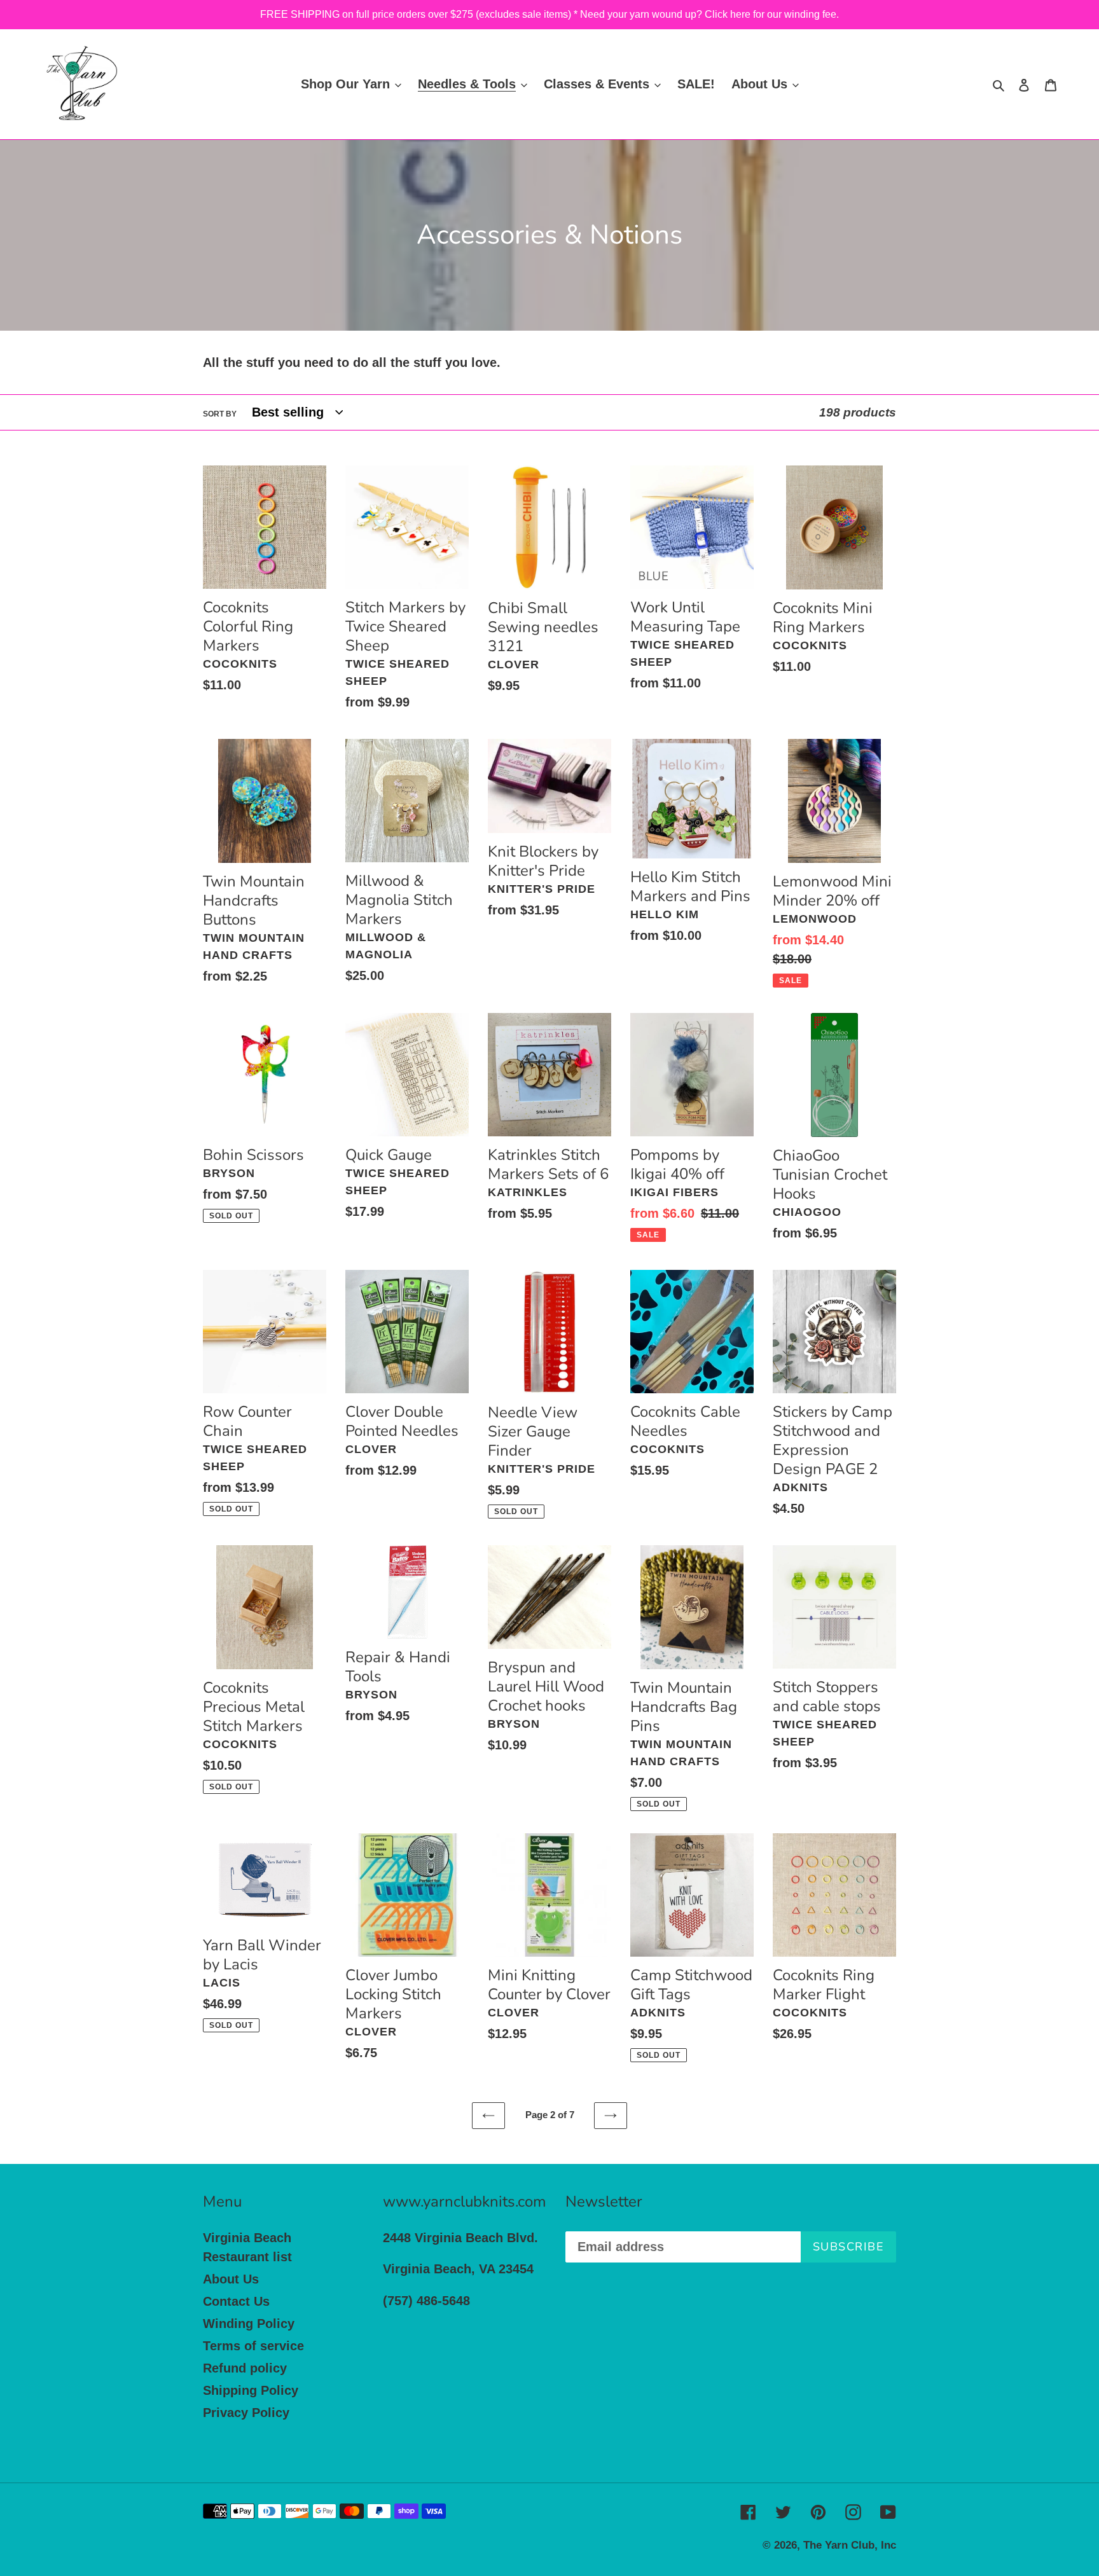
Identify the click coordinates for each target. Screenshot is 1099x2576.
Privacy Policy (246, 2413)
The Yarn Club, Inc (850, 2545)
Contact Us (236, 2301)
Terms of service (253, 2346)
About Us (231, 2279)
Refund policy (245, 2368)
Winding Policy (249, 2324)
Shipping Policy (251, 2390)
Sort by (220, 414)
